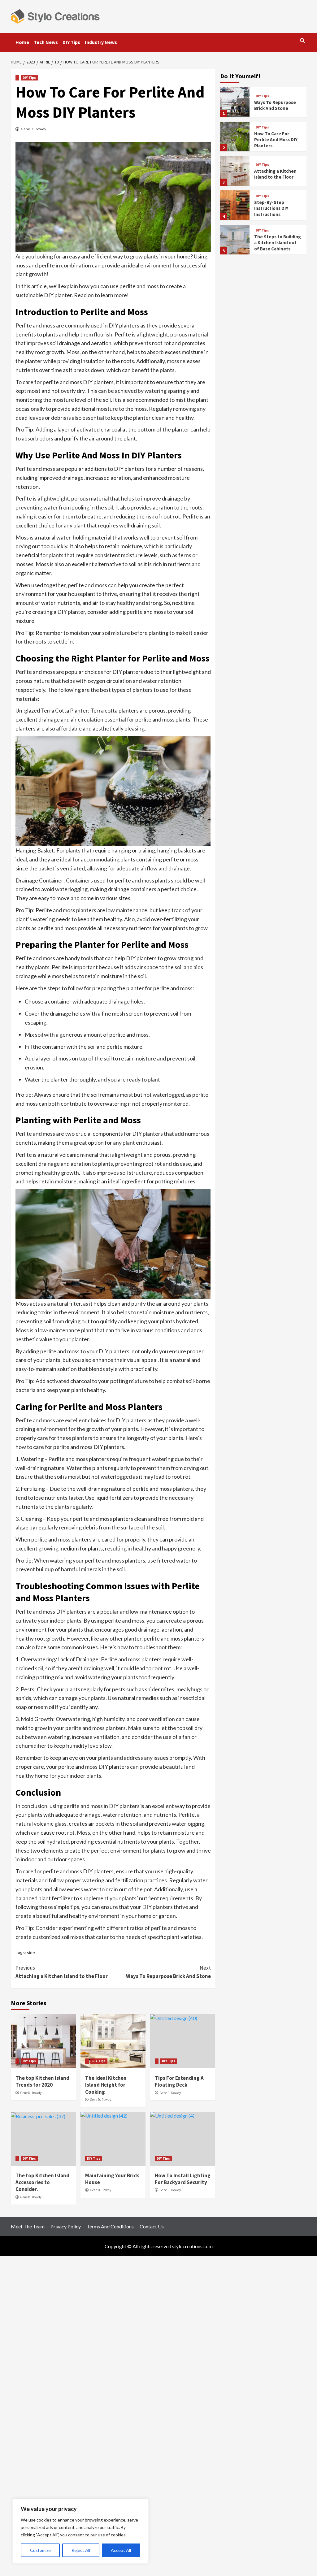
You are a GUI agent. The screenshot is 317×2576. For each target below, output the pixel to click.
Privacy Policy (66, 2226)
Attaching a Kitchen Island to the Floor (62, 1972)
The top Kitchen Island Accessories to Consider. (42, 2182)
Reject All (81, 2550)
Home (22, 42)
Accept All (121, 2550)
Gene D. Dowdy (33, 129)
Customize (40, 2550)
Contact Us (152, 2226)
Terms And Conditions (110, 2226)
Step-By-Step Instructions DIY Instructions (271, 208)
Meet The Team (28, 2226)
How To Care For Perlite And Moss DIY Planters (276, 140)
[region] (80, 2531)
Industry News (101, 42)
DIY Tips (71, 42)
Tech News (46, 42)
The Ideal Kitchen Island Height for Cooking (106, 2085)
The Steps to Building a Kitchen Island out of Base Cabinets (278, 243)
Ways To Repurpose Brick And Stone (168, 1972)
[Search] (303, 41)
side (31, 1952)
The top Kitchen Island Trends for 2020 (42, 2081)
